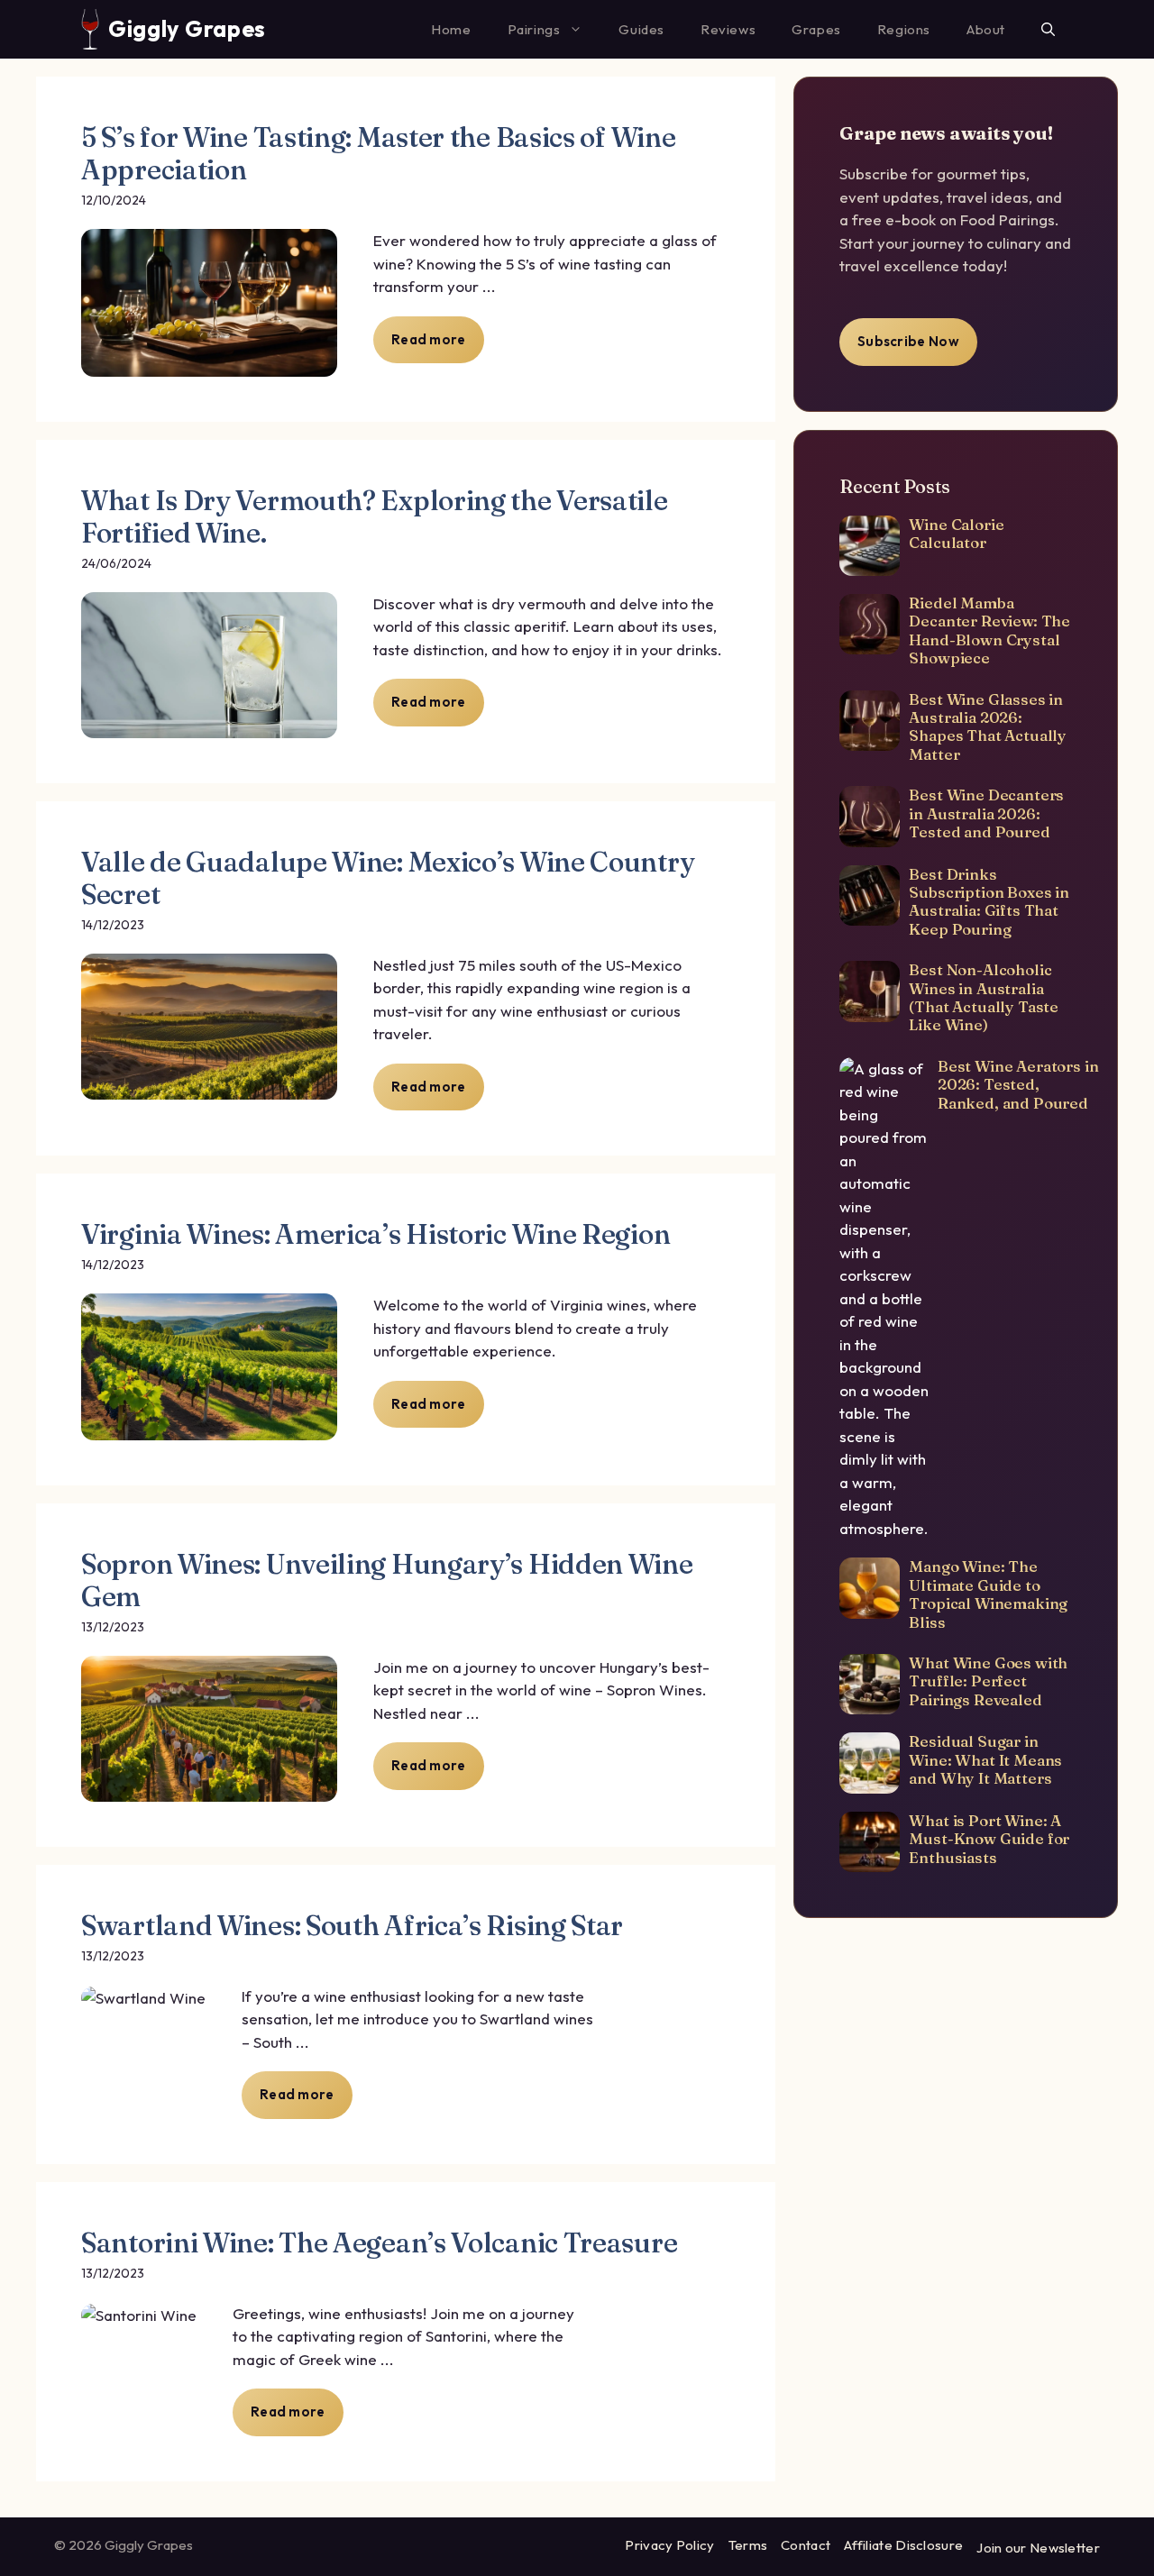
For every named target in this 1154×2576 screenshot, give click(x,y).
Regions (904, 29)
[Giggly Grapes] (90, 29)
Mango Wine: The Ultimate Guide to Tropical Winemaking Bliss (988, 1594)
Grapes (816, 29)
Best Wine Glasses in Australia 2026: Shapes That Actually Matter (988, 726)
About (986, 29)
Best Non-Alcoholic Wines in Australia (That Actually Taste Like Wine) (984, 997)
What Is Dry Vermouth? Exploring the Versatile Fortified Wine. (375, 517)
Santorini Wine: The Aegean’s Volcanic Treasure (379, 2243)
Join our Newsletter (1038, 2548)
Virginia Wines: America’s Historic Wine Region (376, 1234)
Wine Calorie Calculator (956, 533)
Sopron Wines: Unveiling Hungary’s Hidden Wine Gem (387, 1580)
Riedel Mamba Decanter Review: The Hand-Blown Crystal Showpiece (989, 630)
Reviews (728, 29)
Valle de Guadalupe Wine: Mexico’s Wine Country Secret (388, 878)
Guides (641, 29)
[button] (1048, 29)
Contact (806, 2545)
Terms (748, 2545)
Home (451, 29)
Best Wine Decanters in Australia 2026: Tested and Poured (986, 813)
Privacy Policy (669, 2545)
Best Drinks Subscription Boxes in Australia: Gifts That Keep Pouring (989, 901)
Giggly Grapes (187, 29)
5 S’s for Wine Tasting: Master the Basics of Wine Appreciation (378, 154)
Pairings (534, 29)
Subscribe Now (908, 341)
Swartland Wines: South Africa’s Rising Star (352, 1926)
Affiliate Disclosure (903, 2545)
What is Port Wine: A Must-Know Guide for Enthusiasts (989, 1839)
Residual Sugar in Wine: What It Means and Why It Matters (985, 1759)
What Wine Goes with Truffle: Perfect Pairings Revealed (988, 1681)
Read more (429, 339)
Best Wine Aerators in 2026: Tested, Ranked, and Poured (1018, 1084)
